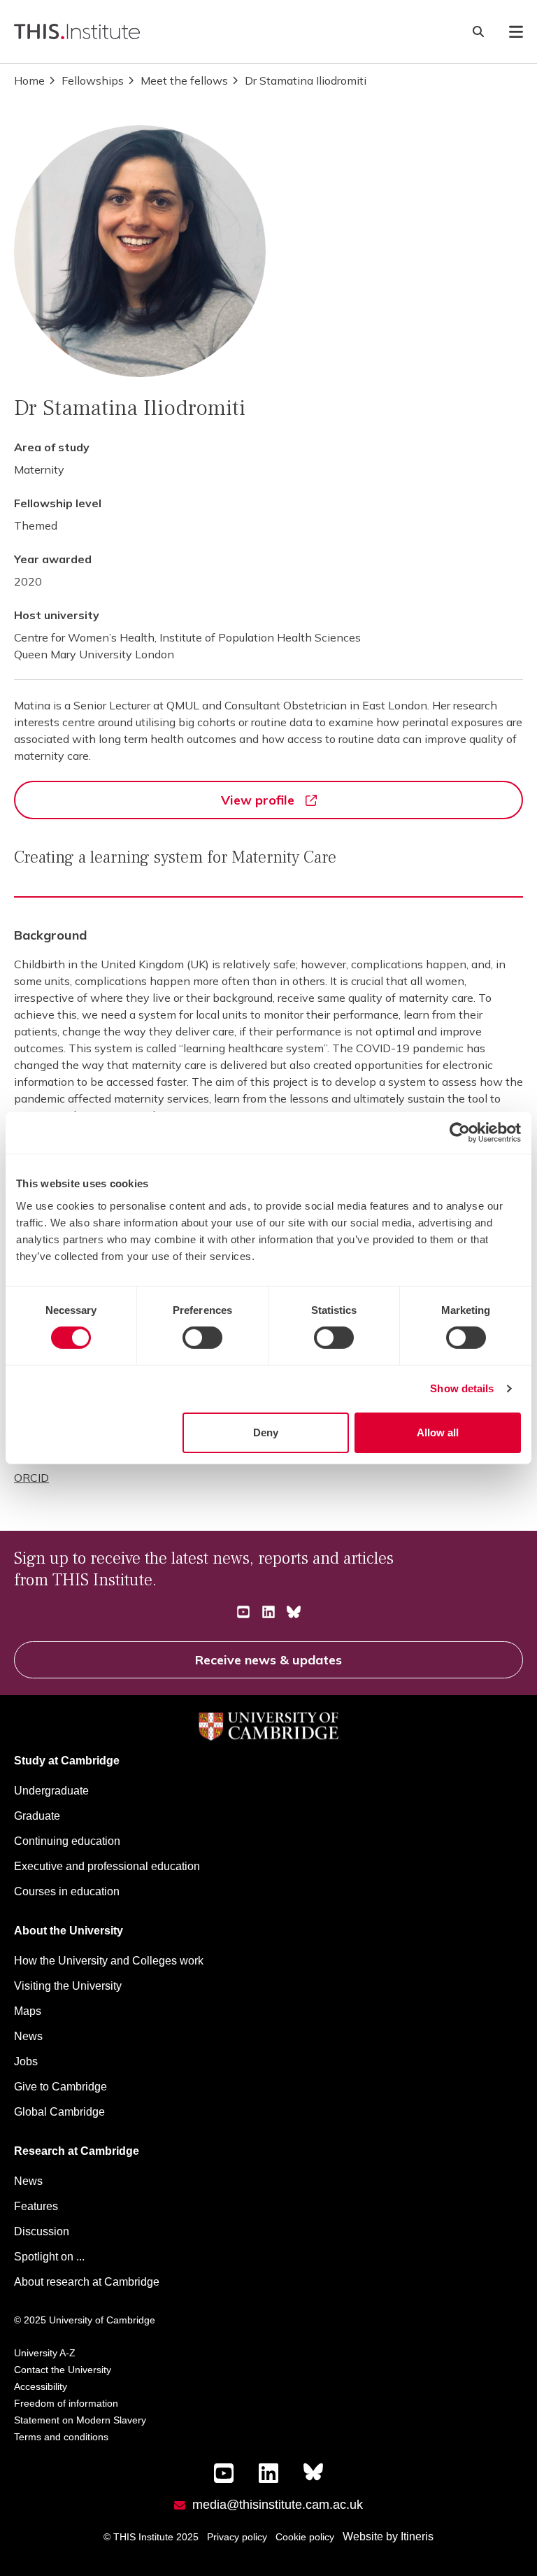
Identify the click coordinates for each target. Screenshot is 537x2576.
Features (36, 2206)
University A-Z (45, 2353)
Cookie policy (305, 2537)
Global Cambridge (59, 2112)
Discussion (42, 2231)
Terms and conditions (61, 2437)
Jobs (26, 2061)
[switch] (202, 1338)
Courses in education (67, 1891)
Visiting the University (68, 1986)
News (28, 2036)
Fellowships (93, 80)
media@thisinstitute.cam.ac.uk (278, 2505)
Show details (462, 1388)
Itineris (417, 2536)
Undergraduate (51, 1791)
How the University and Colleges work (109, 1961)
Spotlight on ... (49, 2257)
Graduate (37, 1816)
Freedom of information (66, 2403)
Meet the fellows (184, 80)
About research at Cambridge (87, 2282)
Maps (28, 2011)
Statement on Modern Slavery (80, 2420)
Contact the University (63, 2370)
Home (29, 80)
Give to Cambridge (60, 2087)
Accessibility (41, 2386)
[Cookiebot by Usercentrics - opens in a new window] (460, 1133)
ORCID (31, 1478)
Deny (266, 1432)
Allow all (438, 1432)
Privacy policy (237, 2537)
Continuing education (67, 1841)
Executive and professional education (107, 1866)
